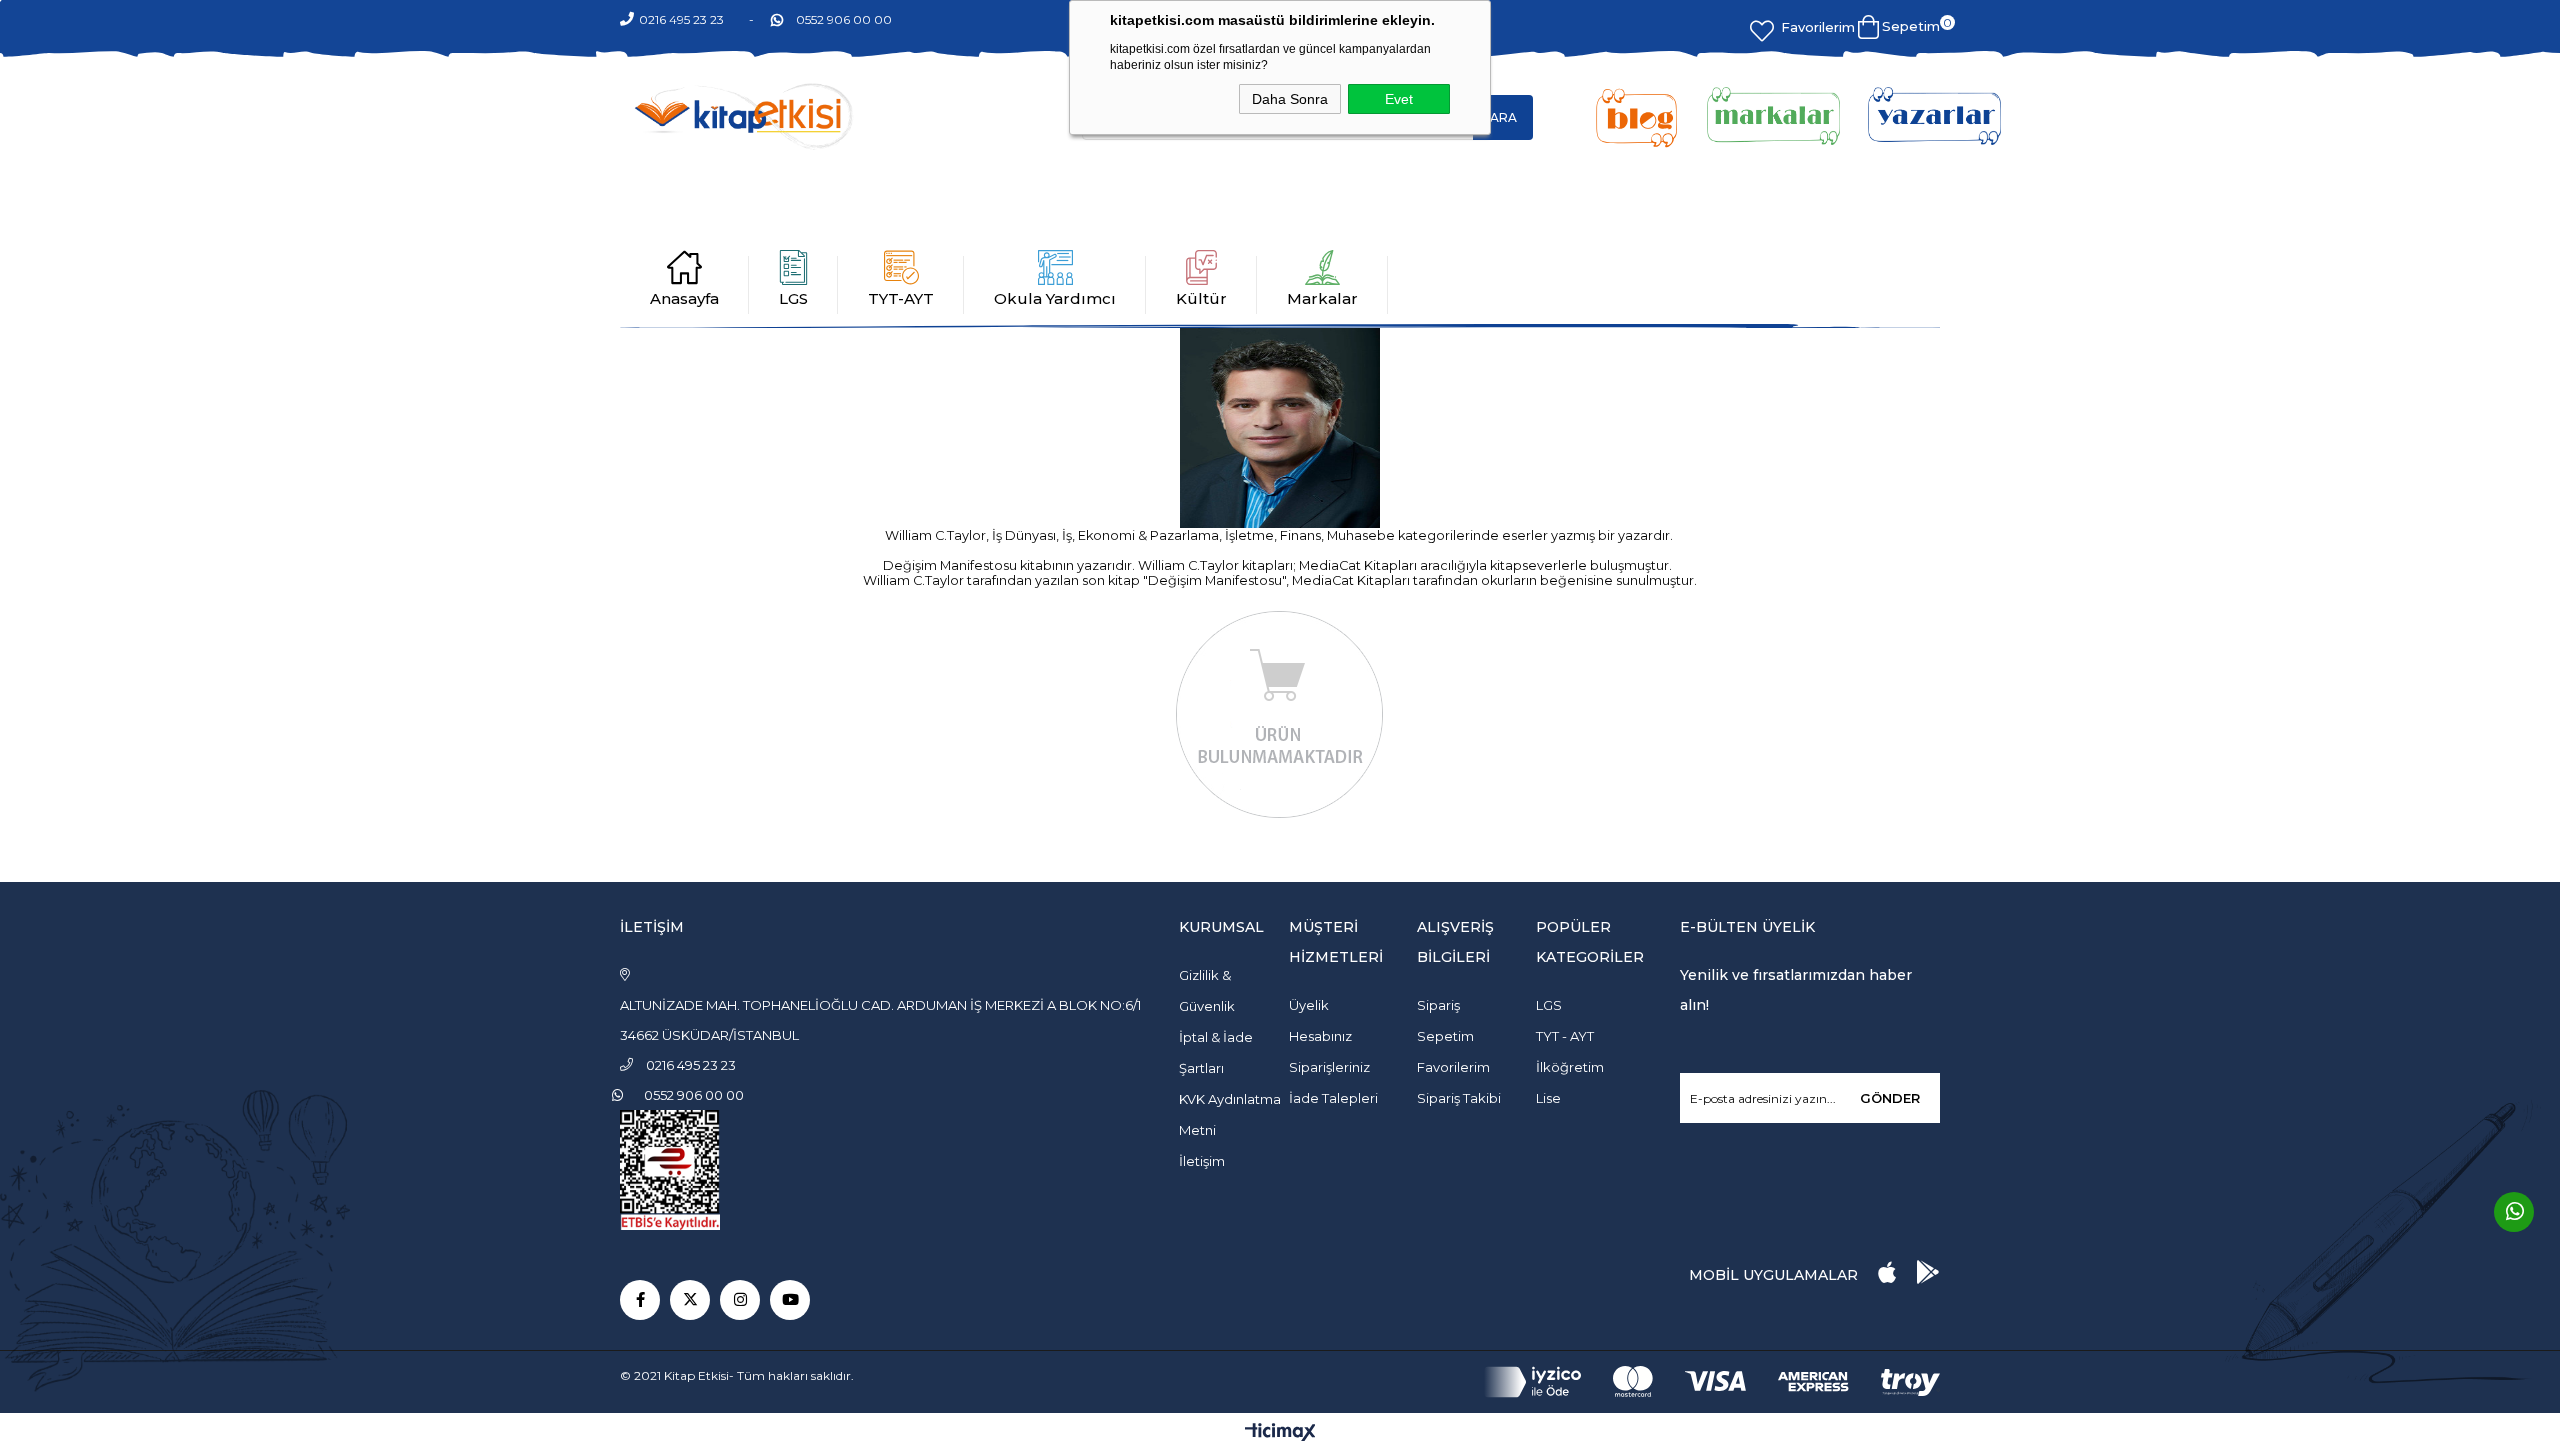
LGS (793, 298)
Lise (1548, 1098)
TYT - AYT (1565, 1036)
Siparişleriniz (1329, 1067)
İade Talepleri (1333, 1098)
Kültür (1201, 298)
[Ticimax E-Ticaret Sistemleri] (1280, 1433)
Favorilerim (1818, 27)
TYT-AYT (901, 298)
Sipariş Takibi (1459, 1098)
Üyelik (1309, 1005)
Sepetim (1445, 1036)
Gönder (1890, 1098)
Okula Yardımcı (1055, 298)
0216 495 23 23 (681, 19)
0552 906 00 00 (844, 19)
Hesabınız (1320, 1036)
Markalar (1322, 298)
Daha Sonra (1290, 99)
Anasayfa (684, 298)
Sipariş (1438, 1005)
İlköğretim (1570, 1067)
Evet (1399, 99)
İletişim (1202, 1161)
